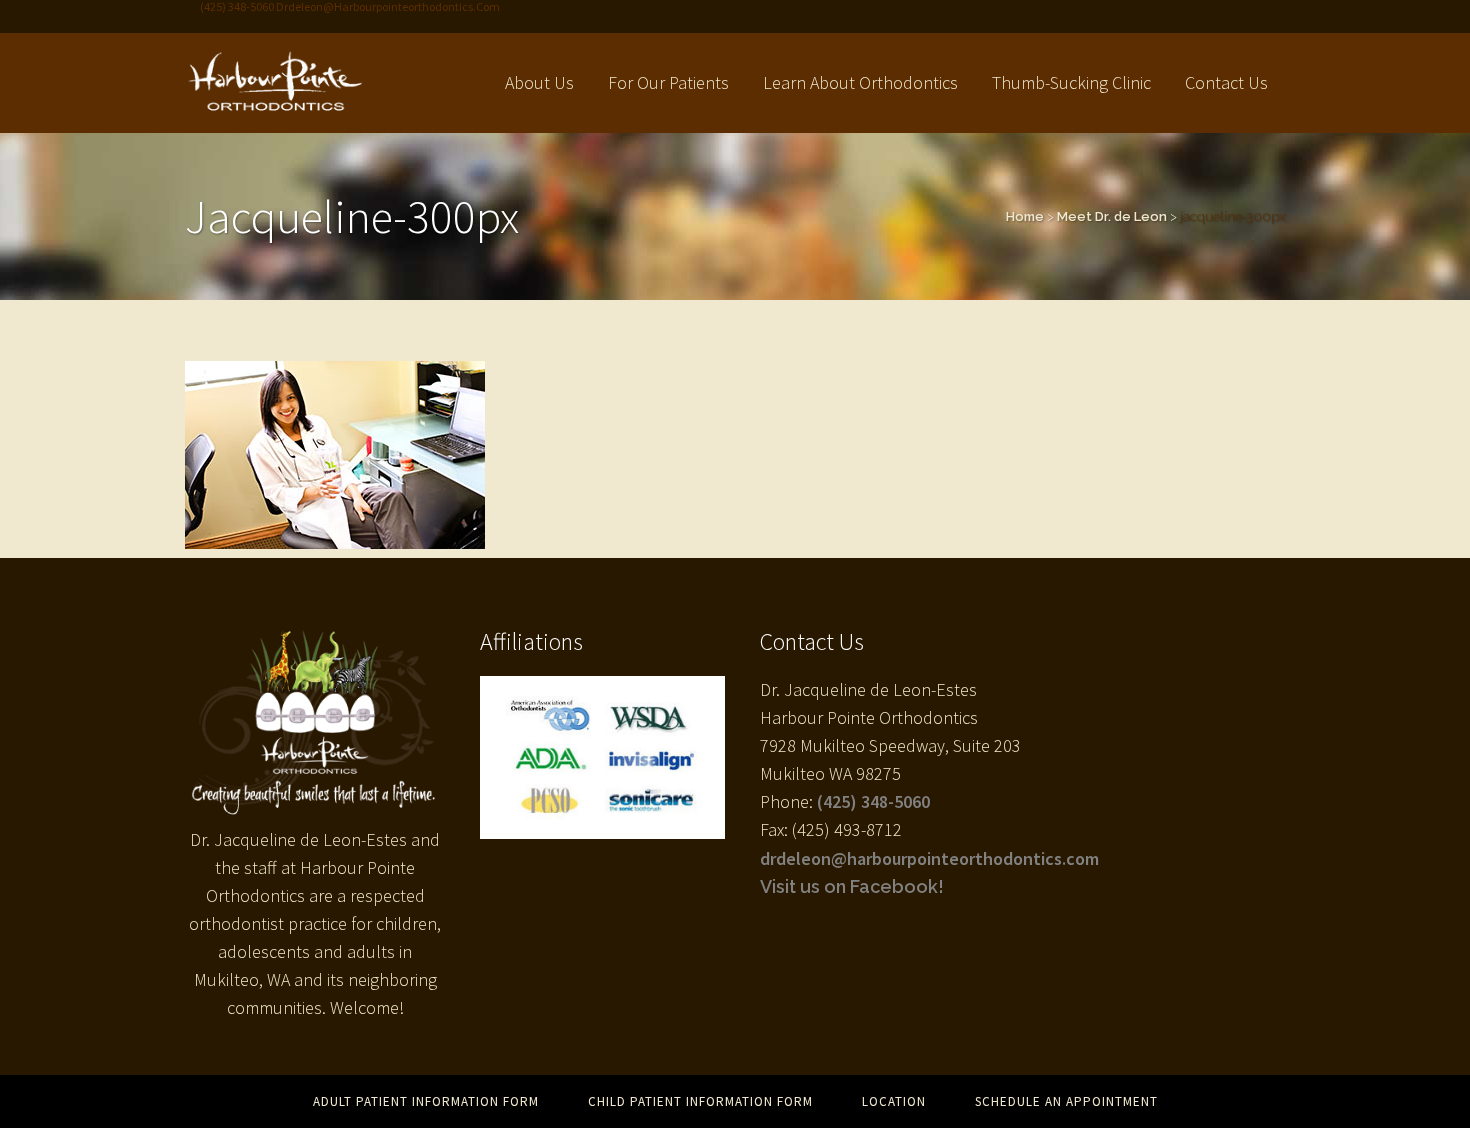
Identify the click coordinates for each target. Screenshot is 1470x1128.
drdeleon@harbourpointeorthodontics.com (929, 858)
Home (1025, 216)
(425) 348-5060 (873, 801)
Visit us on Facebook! (852, 886)
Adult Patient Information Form (426, 1101)
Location (894, 1101)
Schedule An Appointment (1066, 1101)
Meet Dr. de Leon (1112, 216)
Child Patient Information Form (700, 1101)
